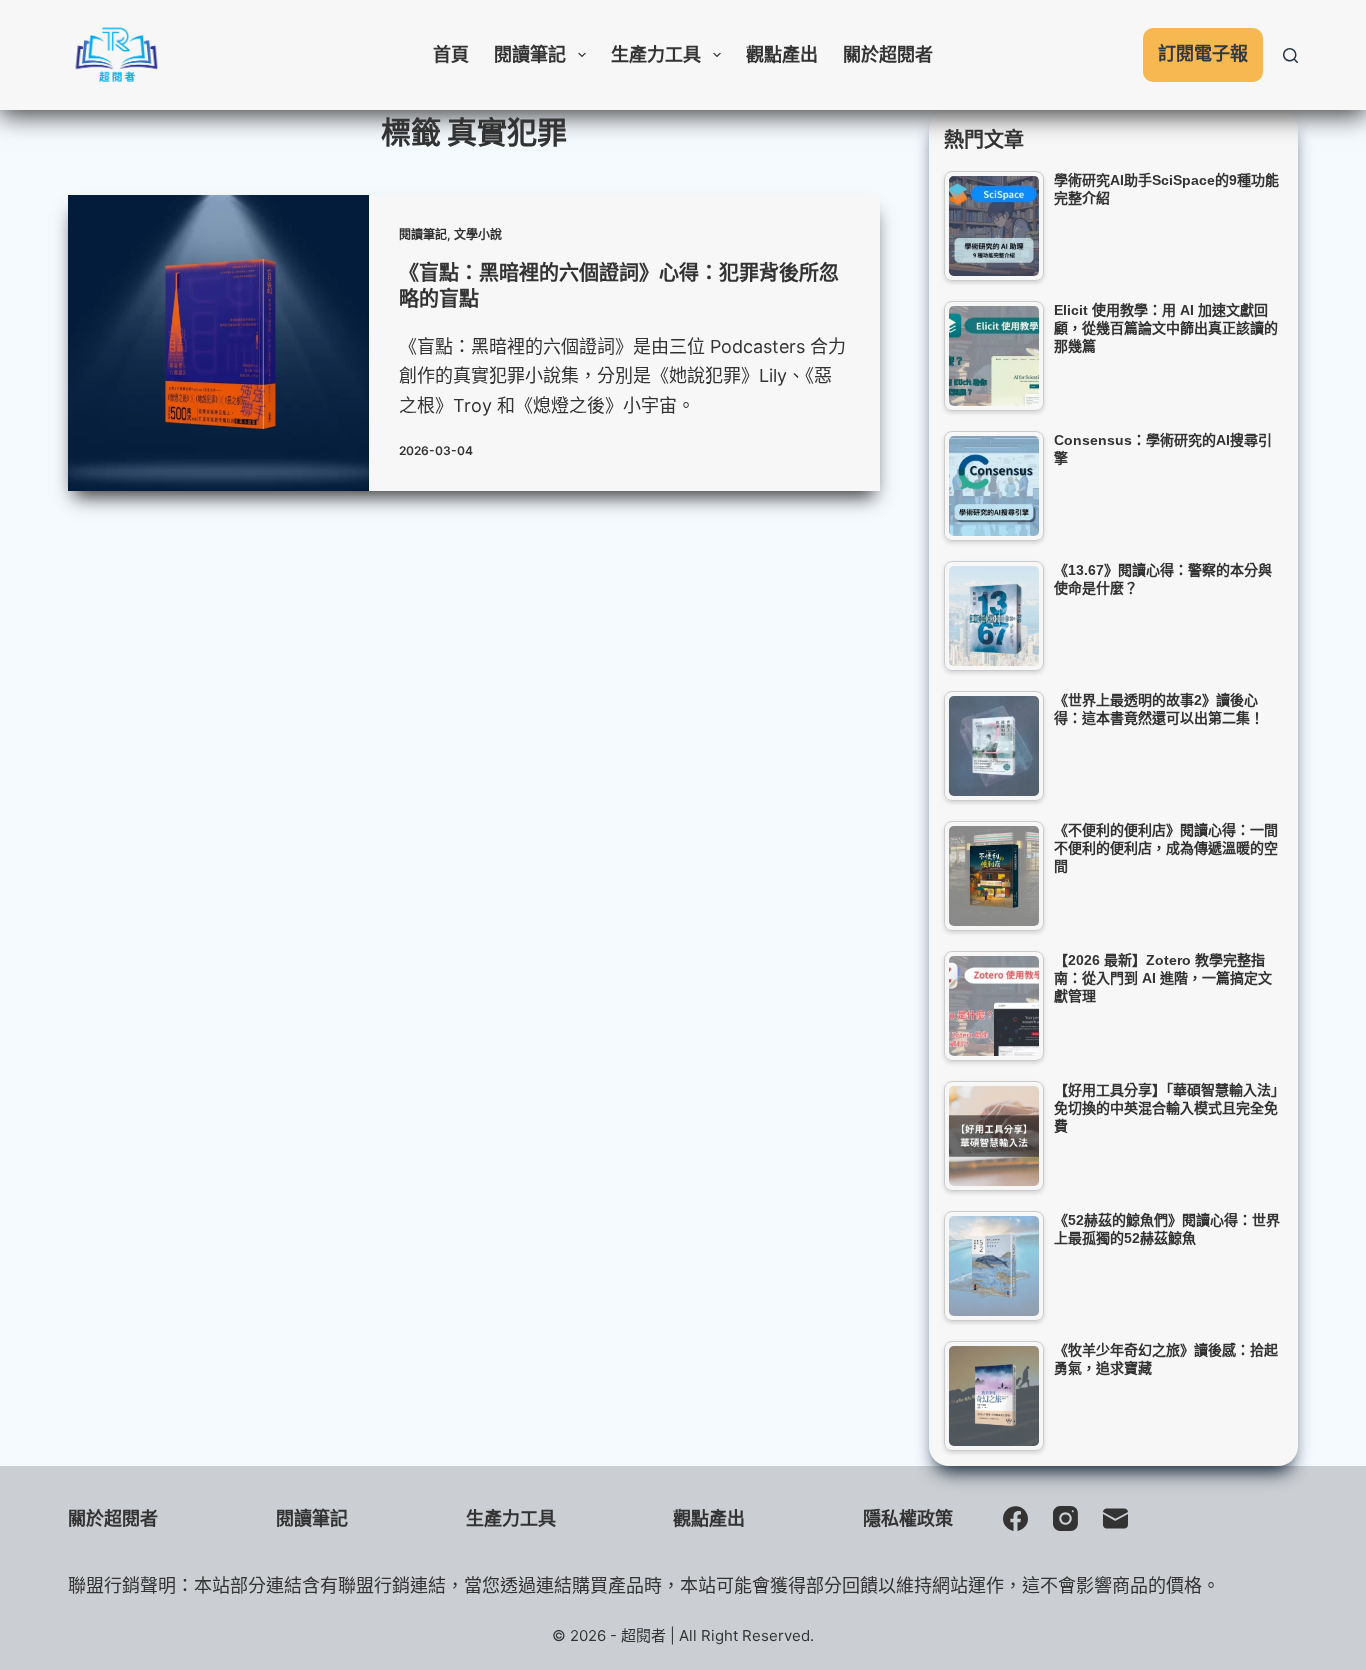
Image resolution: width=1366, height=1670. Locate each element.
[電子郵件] (1115, 1518)
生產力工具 (656, 54)
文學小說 (478, 234)
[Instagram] (1065, 1518)
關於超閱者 (888, 54)
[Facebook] (1015, 1518)
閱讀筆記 (530, 54)
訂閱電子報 (1203, 54)
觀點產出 (782, 54)
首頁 (451, 54)
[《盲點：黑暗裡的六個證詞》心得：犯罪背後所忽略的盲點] (218, 343)
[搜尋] (1290, 55)
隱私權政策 (908, 1518)
